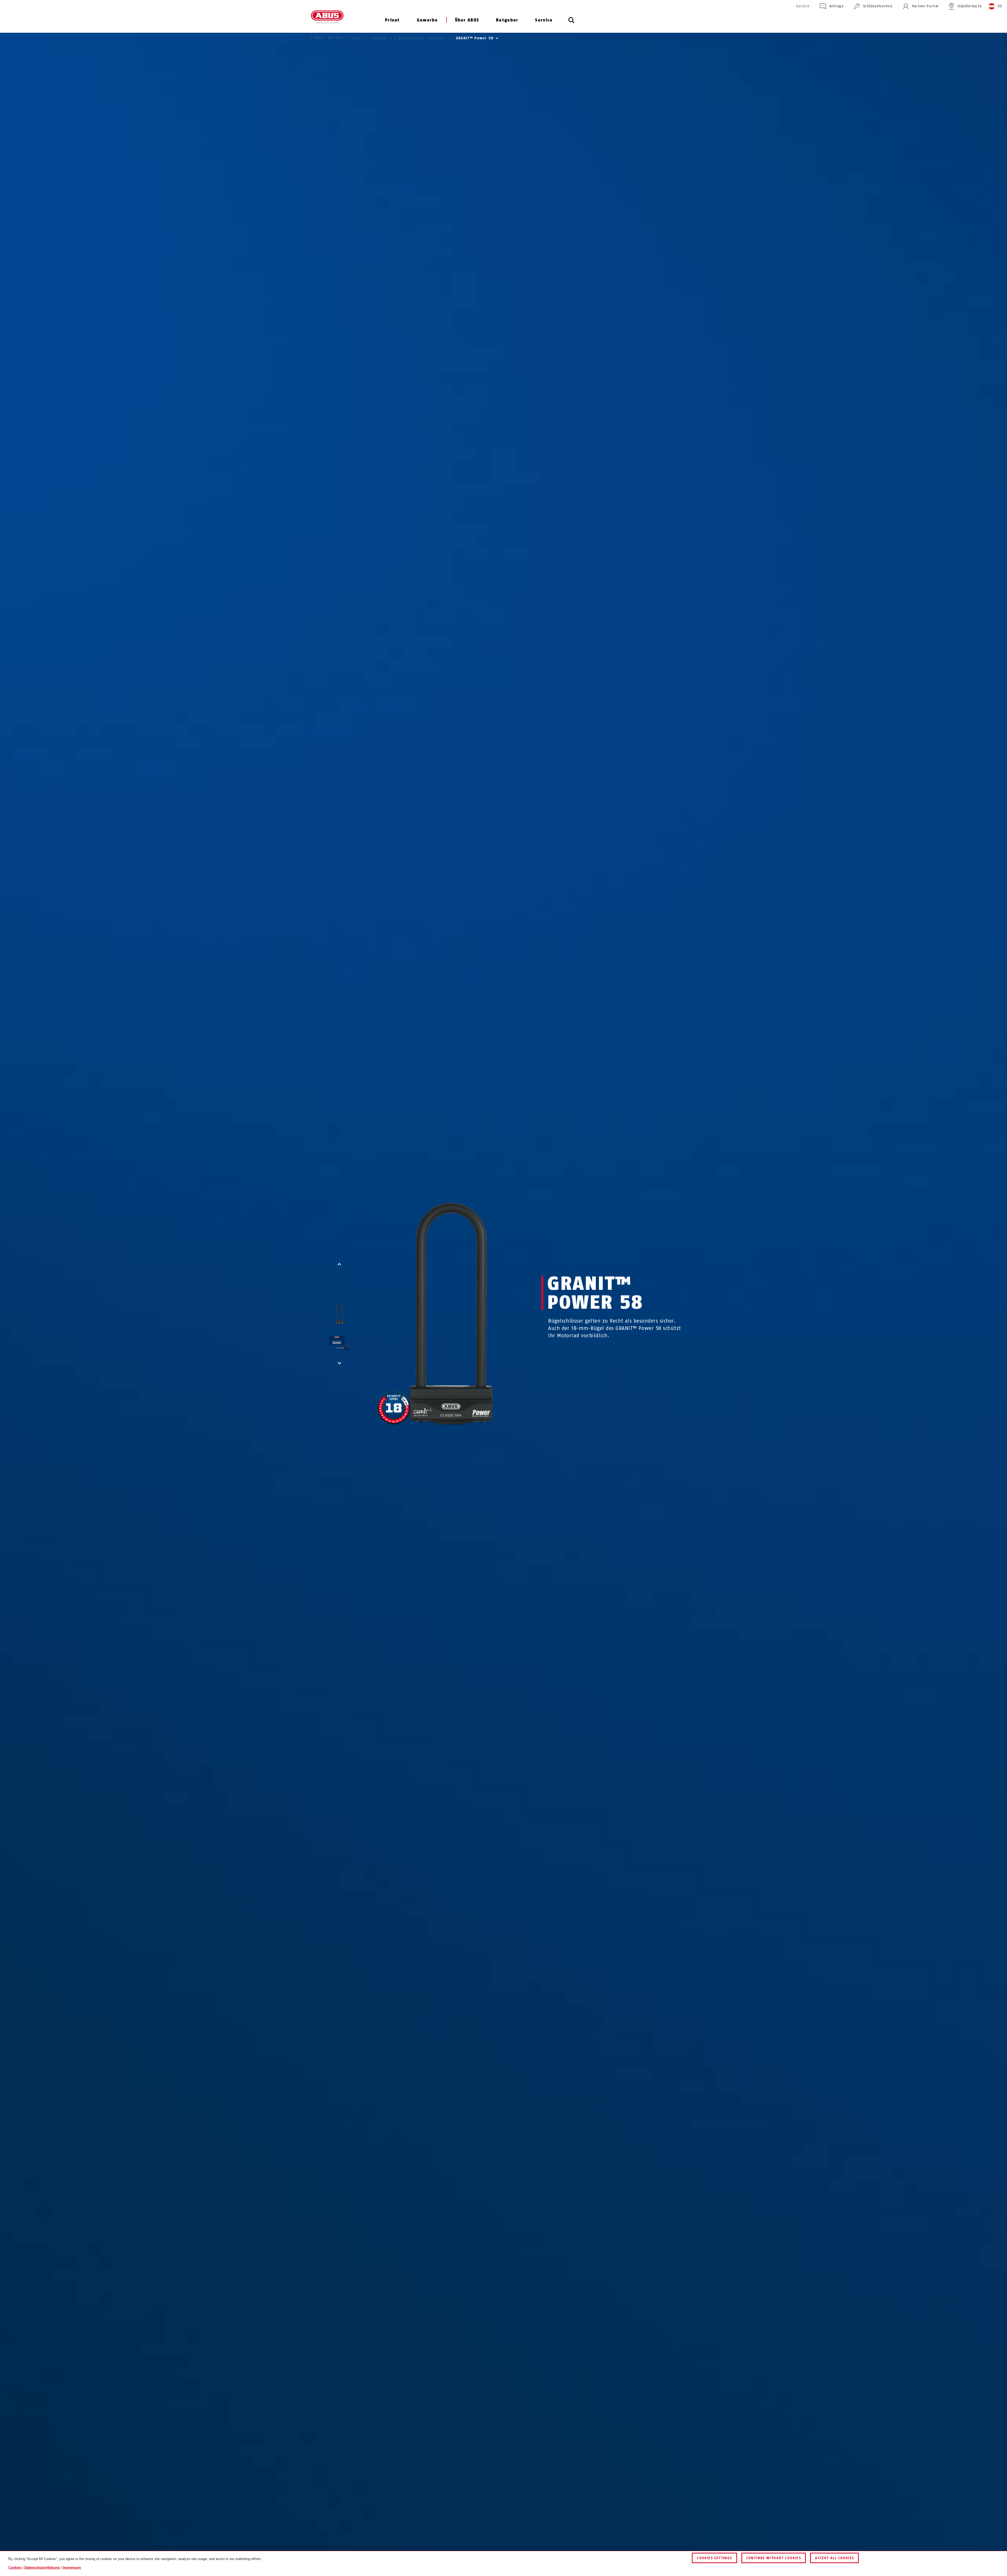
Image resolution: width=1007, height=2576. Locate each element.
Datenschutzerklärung (42, 2567)
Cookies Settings (714, 2558)
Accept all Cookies (834, 2558)
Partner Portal (925, 6)
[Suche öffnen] (571, 23)
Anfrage (836, 6)
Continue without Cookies (774, 2558)
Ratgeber (507, 20)
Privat (392, 20)
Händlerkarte (970, 6)
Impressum (72, 2567)
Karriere (803, 6)
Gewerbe (427, 20)
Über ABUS (467, 20)
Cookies (15, 2567)
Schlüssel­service (878, 6)
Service (544, 20)
